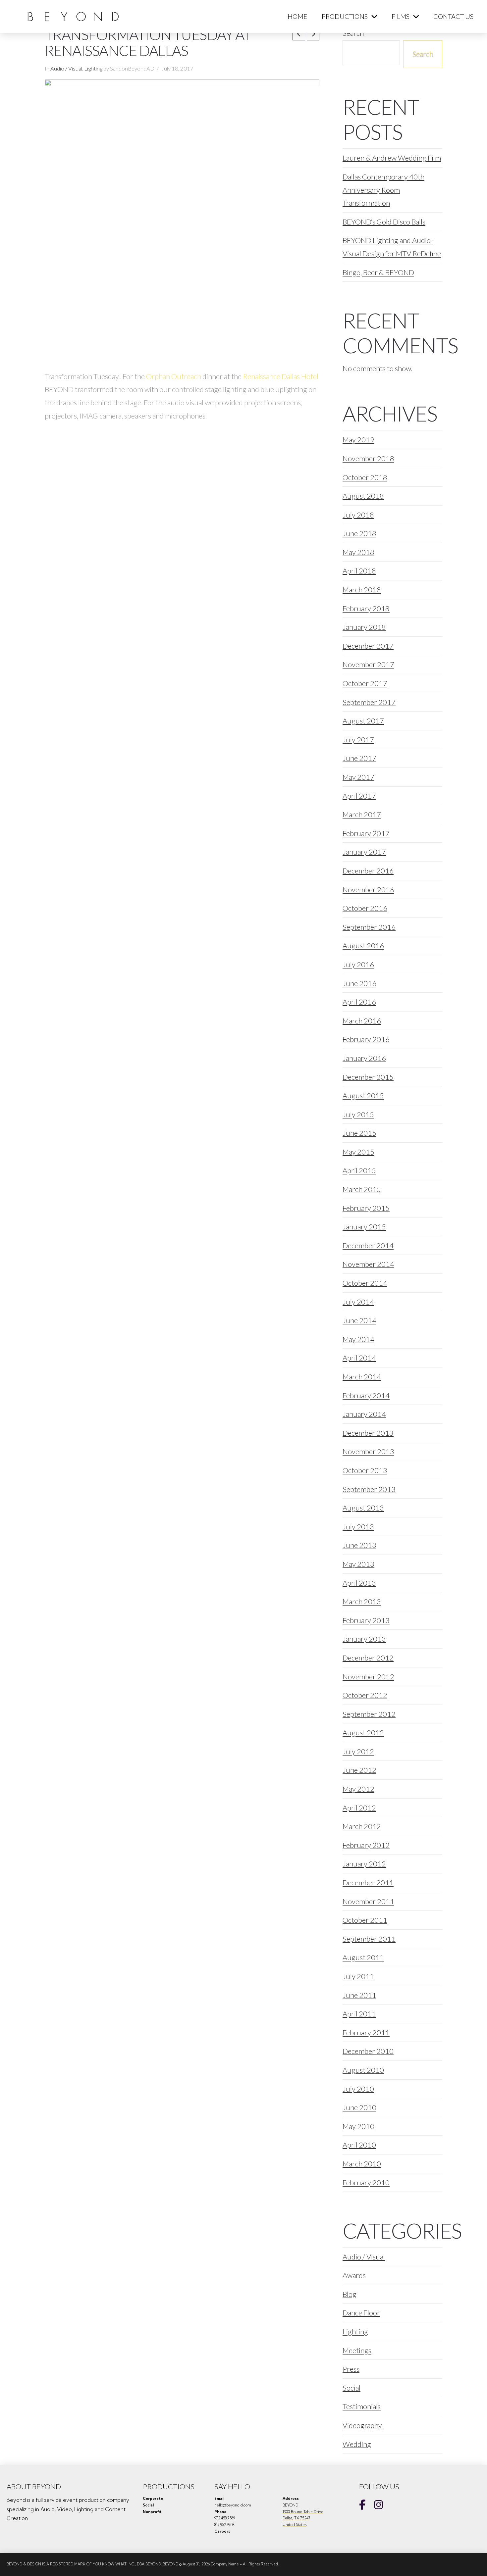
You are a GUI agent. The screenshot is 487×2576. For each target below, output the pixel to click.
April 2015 (359, 1170)
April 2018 (359, 571)
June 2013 (359, 1545)
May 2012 (358, 1789)
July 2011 (358, 1976)
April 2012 (359, 1808)
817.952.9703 (224, 2525)
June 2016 (359, 983)
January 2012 (364, 1864)
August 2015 (363, 1095)
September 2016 (369, 927)
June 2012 (359, 1770)
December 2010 (368, 2051)
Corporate (153, 2499)
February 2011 (366, 2032)
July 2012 (358, 1751)
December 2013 (368, 1433)
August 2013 (363, 1508)
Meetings (357, 2350)
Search (423, 53)
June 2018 (359, 533)
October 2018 (365, 477)
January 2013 (364, 1639)
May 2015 (358, 1152)
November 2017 (368, 664)
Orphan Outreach (174, 376)
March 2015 (362, 1189)
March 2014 (362, 1377)
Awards (354, 2275)
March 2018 (362, 590)
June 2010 (359, 2107)
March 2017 (362, 814)
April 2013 (359, 1583)
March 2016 (362, 1021)
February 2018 (366, 608)
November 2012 (368, 1677)
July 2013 (358, 1527)
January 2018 (364, 627)
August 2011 (363, 1957)
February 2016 (366, 1039)
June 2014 (359, 1320)
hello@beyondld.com (233, 2505)
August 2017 (363, 721)
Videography (362, 2425)
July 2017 (358, 740)
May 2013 (358, 1564)
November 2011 (368, 1901)
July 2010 (358, 2089)
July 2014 (358, 1302)
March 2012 (362, 1826)
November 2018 (368, 458)
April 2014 (359, 1358)
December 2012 (368, 1658)
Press (351, 2369)
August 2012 (363, 1733)
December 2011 (368, 1882)
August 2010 (363, 2070)
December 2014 (368, 1245)
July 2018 (358, 515)
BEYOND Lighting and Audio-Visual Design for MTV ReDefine (392, 247)
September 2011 (369, 1939)
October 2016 (365, 908)
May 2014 (358, 1339)
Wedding (357, 2444)
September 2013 (369, 1489)
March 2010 (362, 2164)
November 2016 (368, 890)
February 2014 (366, 1395)
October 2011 (365, 1920)
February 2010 (366, 2182)
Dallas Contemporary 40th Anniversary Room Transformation (383, 190)
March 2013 (362, 1601)
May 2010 (358, 2126)
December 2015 (368, 1077)
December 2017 (368, 646)
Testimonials (362, 2406)
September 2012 (369, 1714)
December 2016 (368, 871)
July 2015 (358, 1114)
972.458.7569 (225, 2518)
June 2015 (359, 1133)
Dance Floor (361, 2313)
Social (352, 2388)
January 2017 (364, 852)
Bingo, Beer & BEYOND (378, 272)
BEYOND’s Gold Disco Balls (384, 222)
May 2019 (358, 440)
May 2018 (358, 552)
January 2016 (364, 1058)
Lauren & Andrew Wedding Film (392, 158)
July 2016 (358, 964)
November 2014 (368, 1264)
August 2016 (363, 945)
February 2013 (366, 1620)
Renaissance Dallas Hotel (281, 376)
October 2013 (365, 1470)
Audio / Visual (66, 69)
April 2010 (359, 2145)
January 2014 (364, 1414)
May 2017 (358, 777)
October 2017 (365, 683)
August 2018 (363, 496)
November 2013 (368, 1451)
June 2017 (359, 758)
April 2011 (359, 2014)
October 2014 (365, 1283)
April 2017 (359, 796)
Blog (350, 2294)
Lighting (93, 69)
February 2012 (366, 1845)
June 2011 (359, 1995)
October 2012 (365, 1695)
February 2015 (366, 1208)
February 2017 (366, 833)
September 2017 (369, 702)
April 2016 (359, 1002)
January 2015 (364, 1227)
